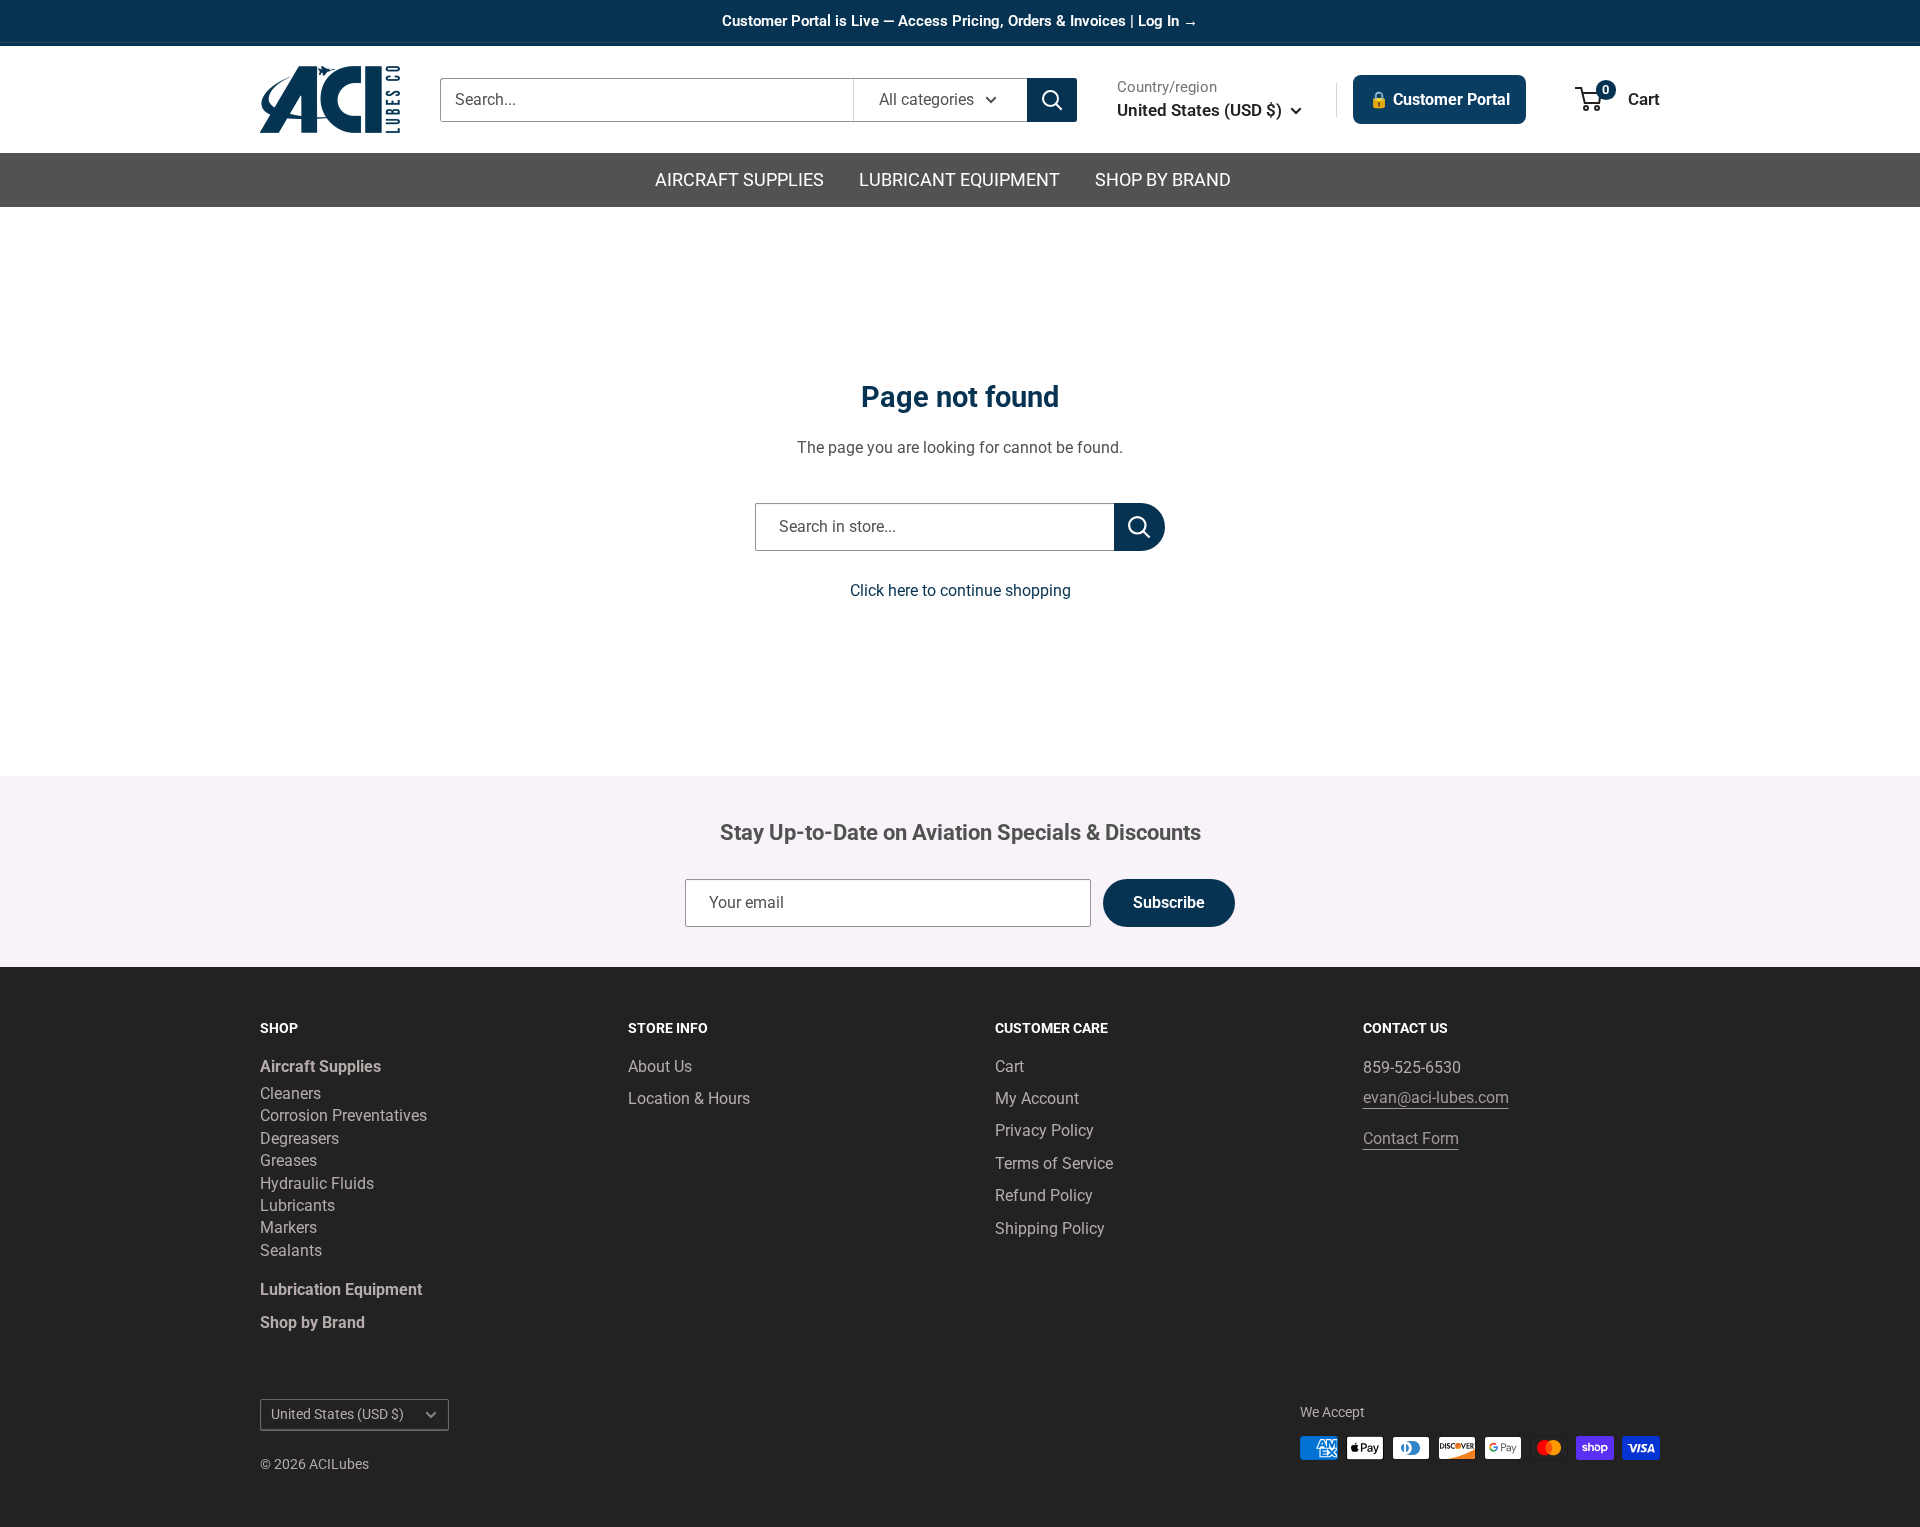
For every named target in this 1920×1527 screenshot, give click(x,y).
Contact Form (1411, 1138)
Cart (1009, 1066)
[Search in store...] (1139, 527)
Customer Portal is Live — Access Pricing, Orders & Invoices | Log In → (960, 21)
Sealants (291, 1250)
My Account (1037, 1098)
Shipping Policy (1050, 1228)
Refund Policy (1044, 1195)
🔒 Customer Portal (1439, 99)
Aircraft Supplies (739, 179)
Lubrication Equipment (341, 1289)
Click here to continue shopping (960, 590)
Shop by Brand (1163, 179)
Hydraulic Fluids (317, 1183)
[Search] (1052, 100)
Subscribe (1169, 902)
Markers (288, 1227)
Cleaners (290, 1093)
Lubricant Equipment (959, 179)
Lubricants (297, 1205)
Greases (288, 1160)
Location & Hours (689, 1098)
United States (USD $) (337, 1414)
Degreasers (299, 1138)
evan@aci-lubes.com (1436, 1097)
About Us (660, 1066)
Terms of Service (1054, 1163)
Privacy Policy (1044, 1130)
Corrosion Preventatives (343, 1115)
